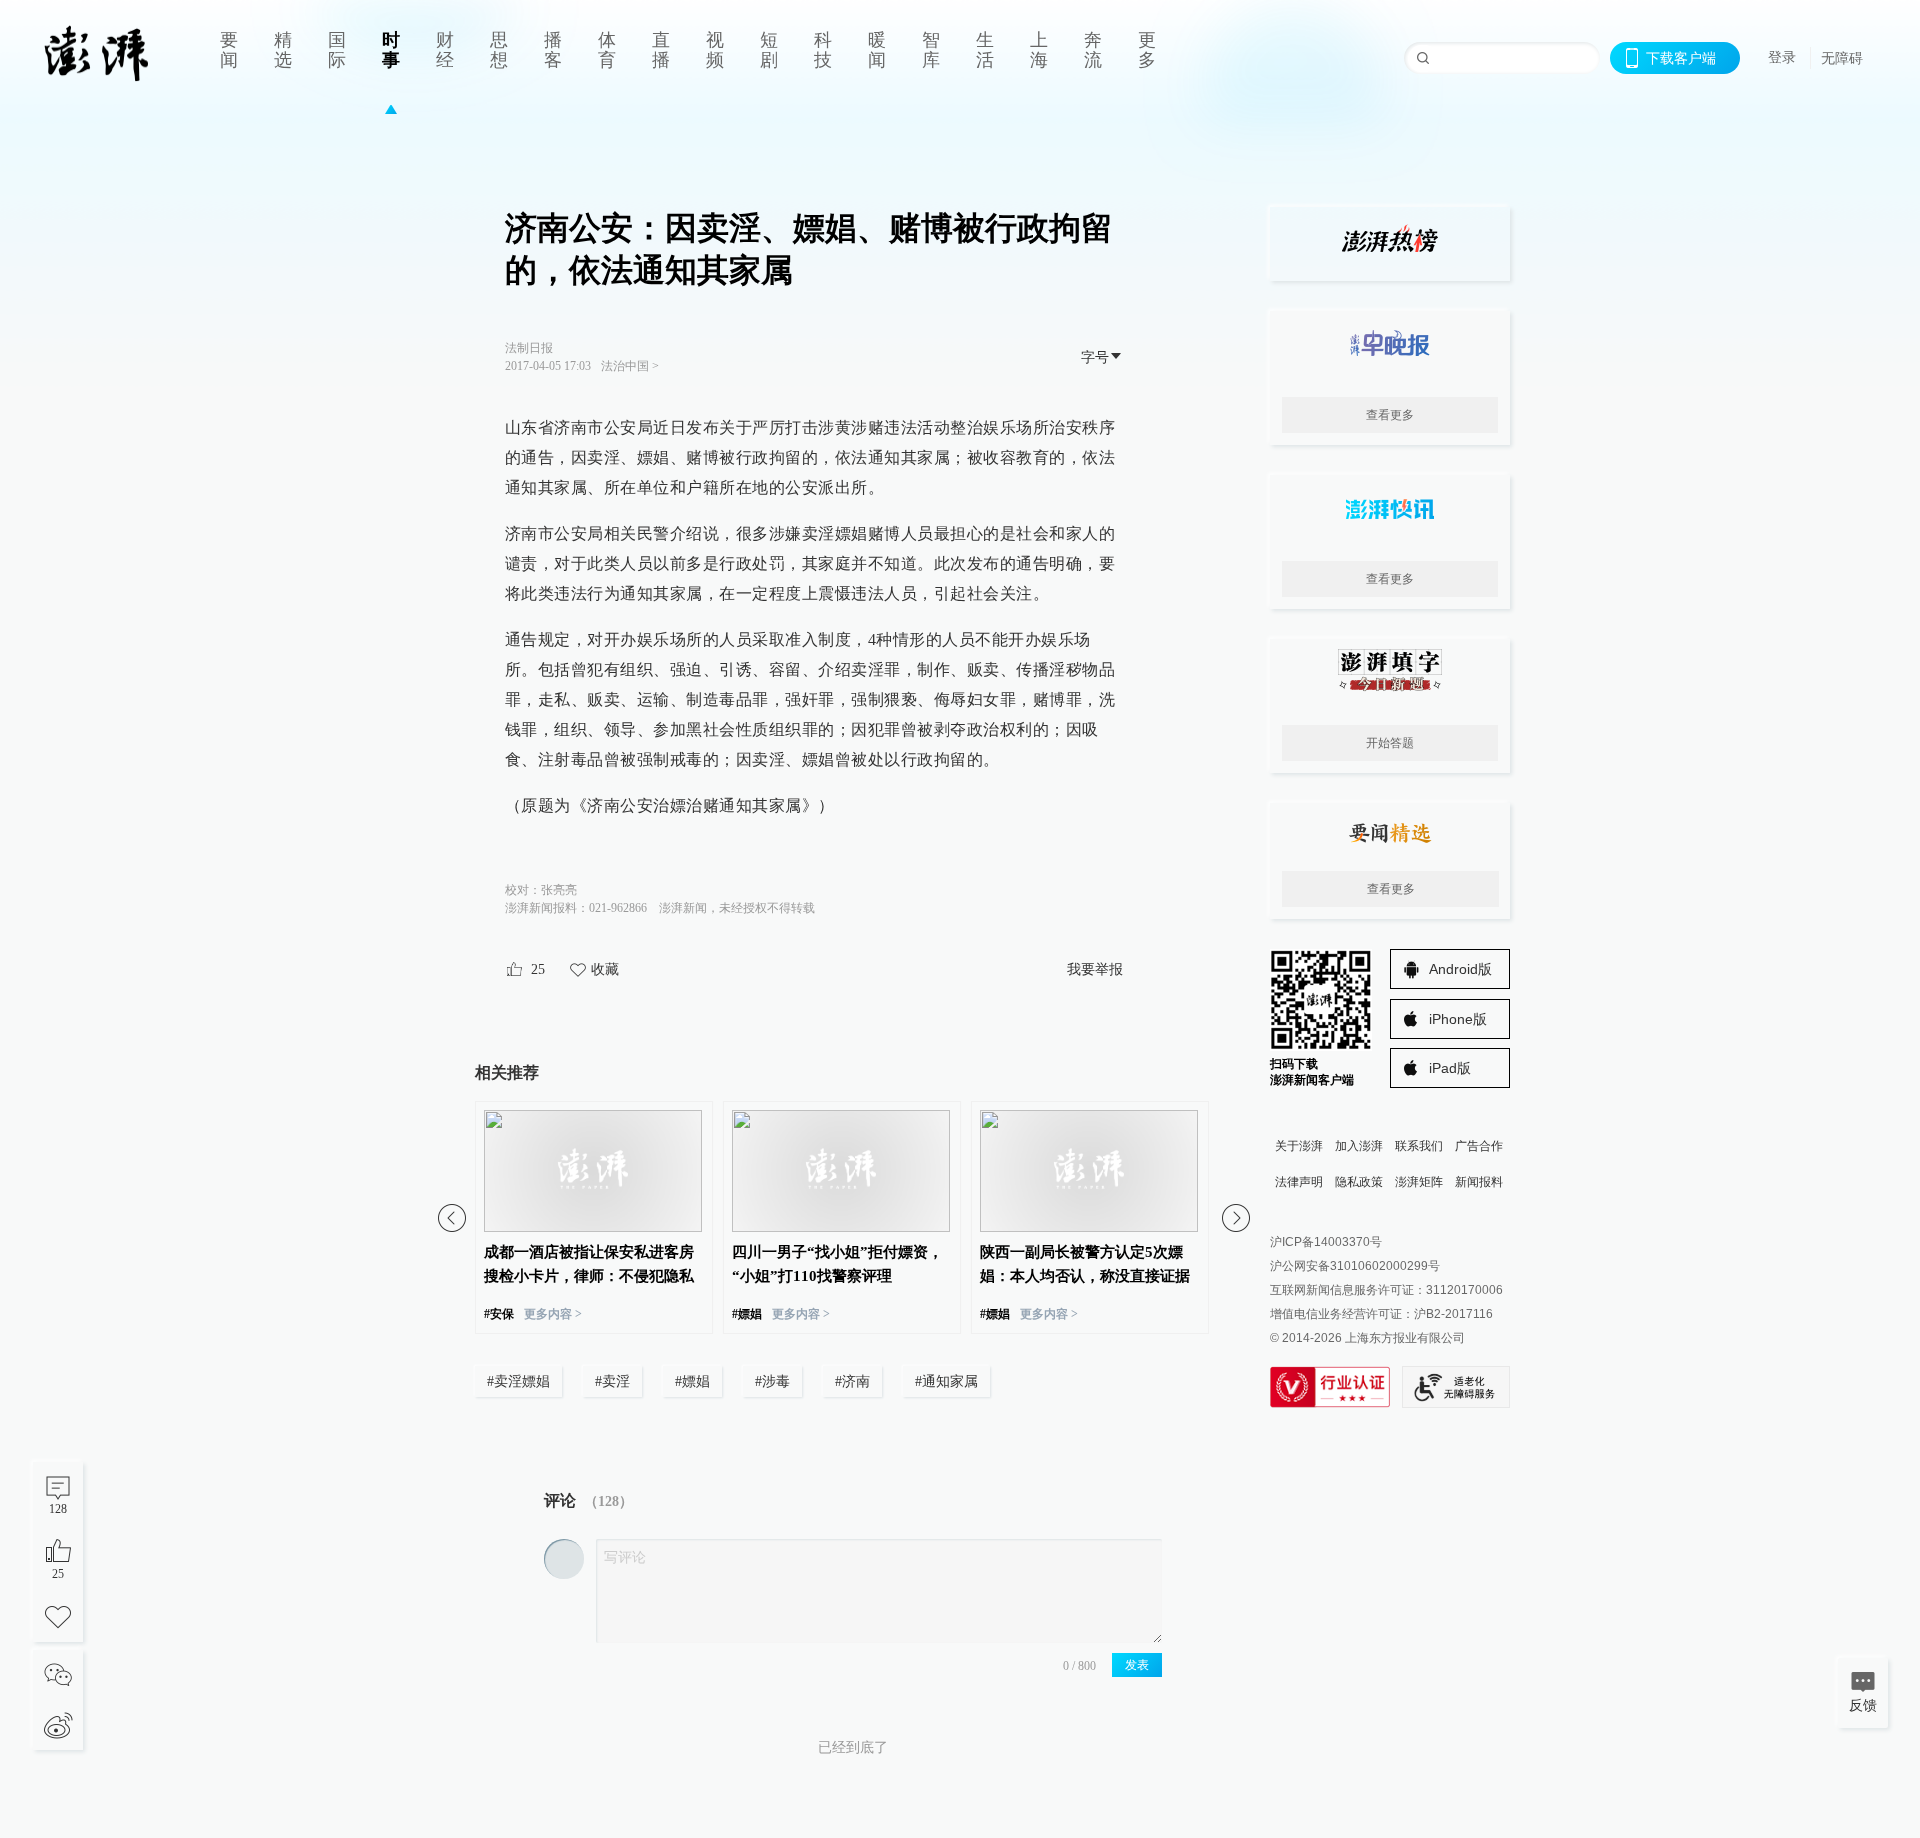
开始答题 (1390, 743)
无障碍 (1842, 58)
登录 (1782, 57)
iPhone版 (1458, 1019)
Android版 (1460, 969)
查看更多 (1390, 415)
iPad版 (1450, 1068)
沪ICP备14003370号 (1326, 1242)
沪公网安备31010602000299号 (1355, 1266)
